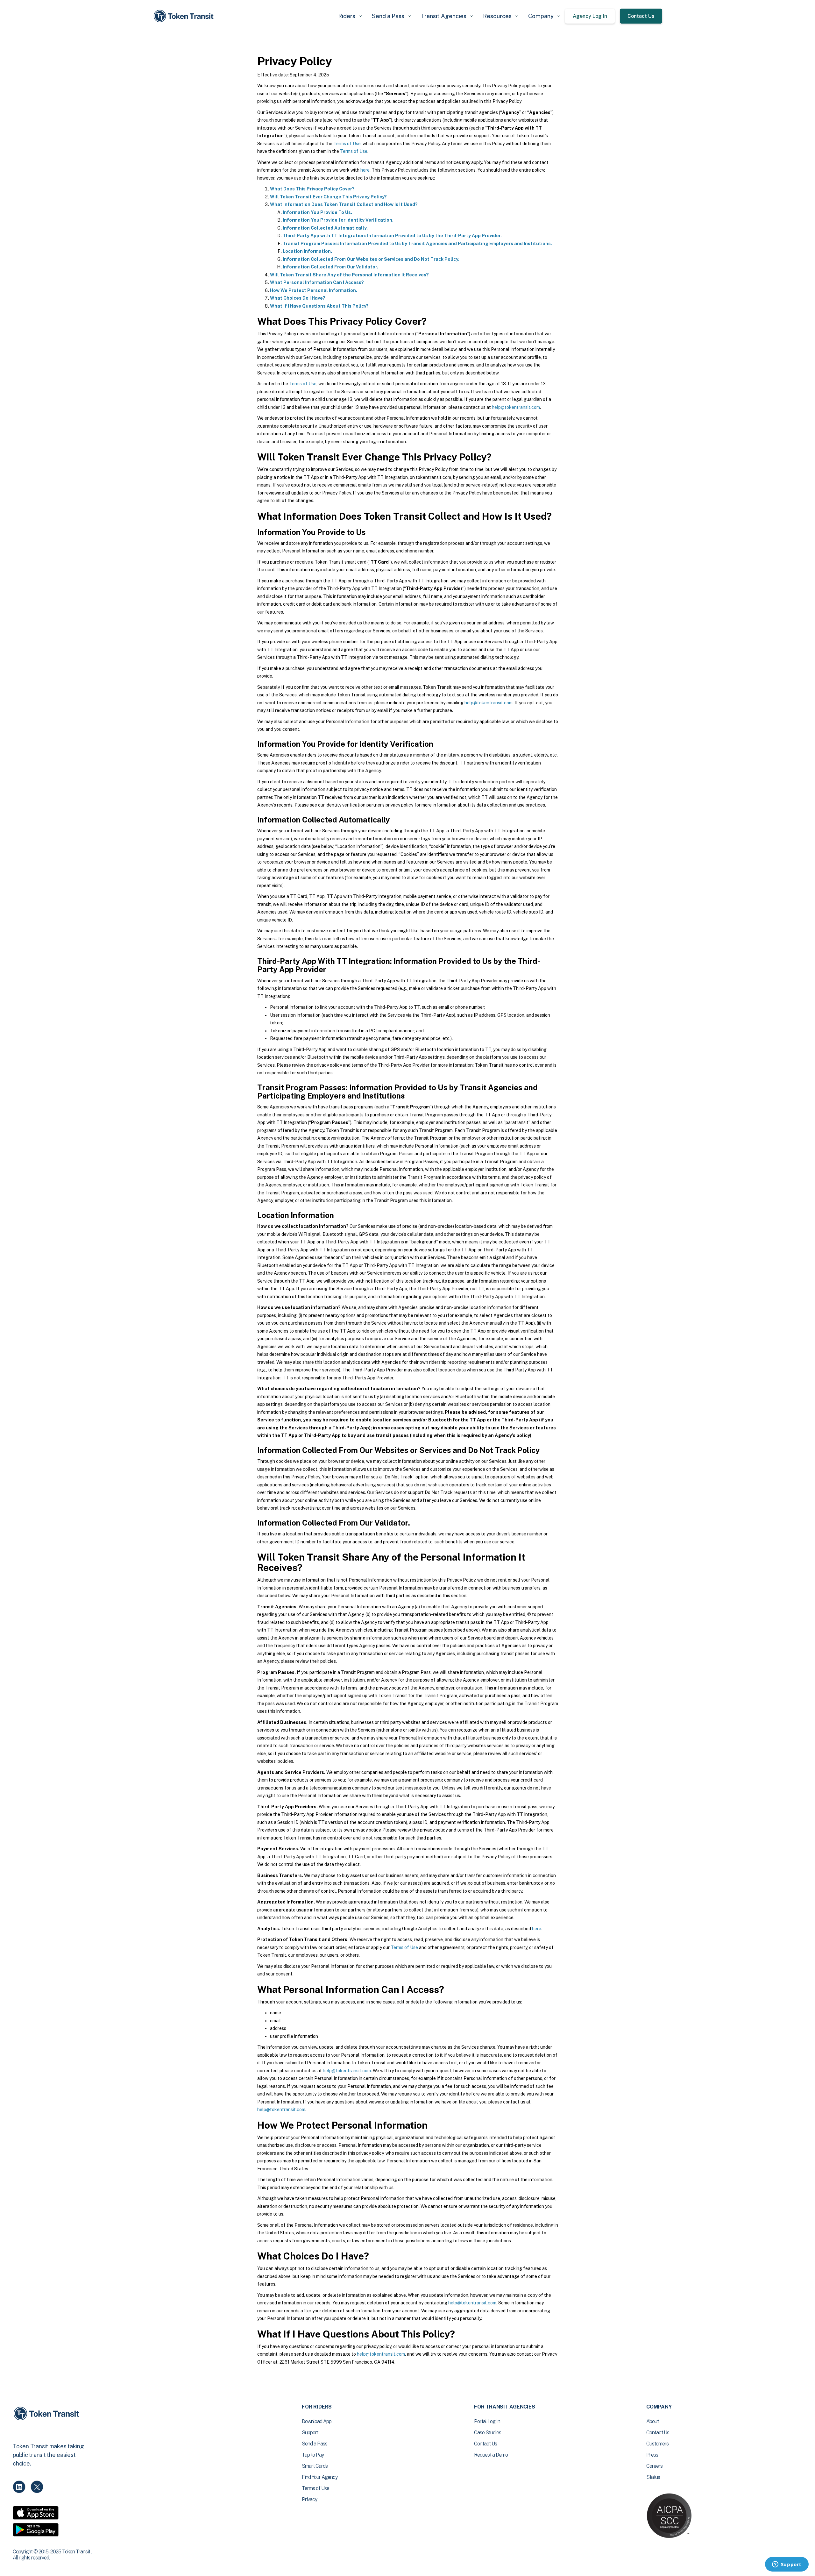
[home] (185, 16)
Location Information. (307, 251)
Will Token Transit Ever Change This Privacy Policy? (328, 197)
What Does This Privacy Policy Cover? (312, 189)
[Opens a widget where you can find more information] (787, 2565)
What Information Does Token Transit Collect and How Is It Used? (344, 204)
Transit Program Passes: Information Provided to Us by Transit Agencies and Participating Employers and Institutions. (417, 244)
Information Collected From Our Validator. (330, 267)
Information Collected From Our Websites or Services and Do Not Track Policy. (371, 259)
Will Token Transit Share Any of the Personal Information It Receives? (349, 275)
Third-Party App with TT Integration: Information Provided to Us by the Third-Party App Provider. (392, 236)
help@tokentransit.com (516, 407)
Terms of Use (347, 144)
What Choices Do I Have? (298, 298)
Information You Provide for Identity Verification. (338, 220)
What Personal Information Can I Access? (317, 282)
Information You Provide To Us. (317, 212)
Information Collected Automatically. (325, 228)
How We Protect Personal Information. (314, 290)
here (365, 170)
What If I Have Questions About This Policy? (319, 306)
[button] (350, 16)
